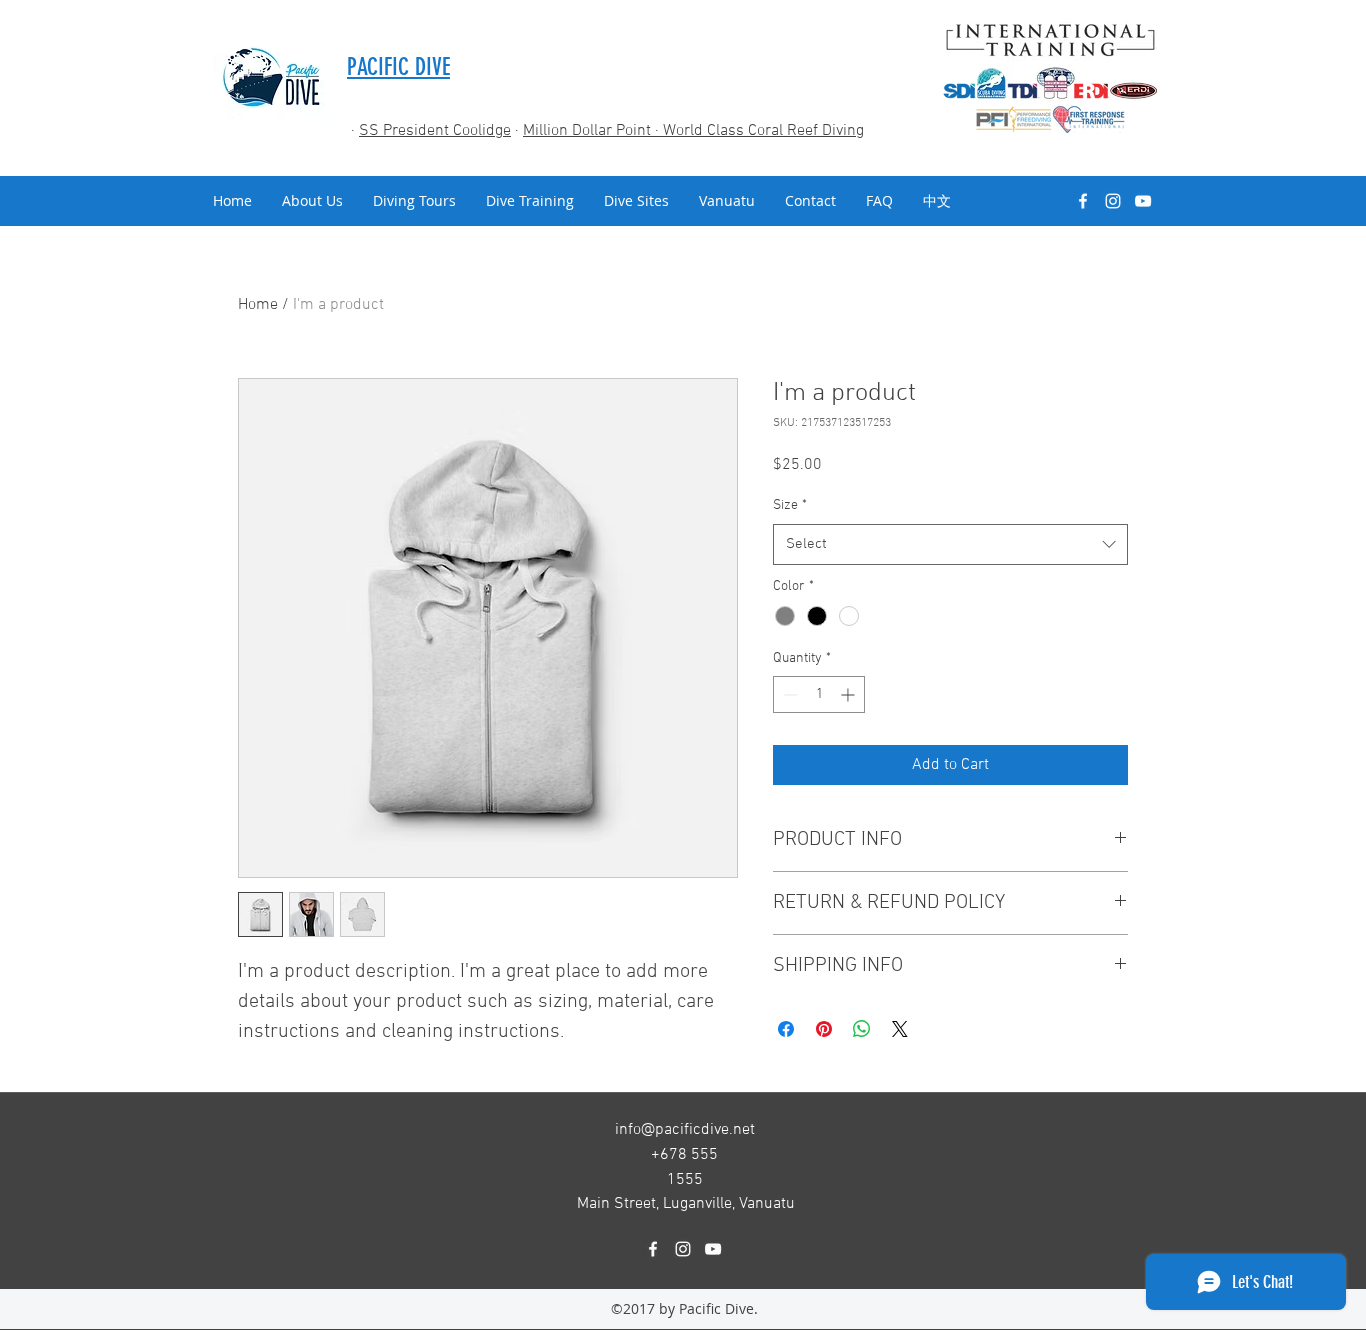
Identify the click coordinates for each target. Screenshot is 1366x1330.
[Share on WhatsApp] (862, 1029)
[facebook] (1083, 201)
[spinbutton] (819, 694)
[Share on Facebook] (786, 1029)
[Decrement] (788, 694)
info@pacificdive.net (685, 1130)
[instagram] (1113, 201)
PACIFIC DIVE (398, 67)
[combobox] (950, 544)
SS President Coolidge (435, 131)
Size (790, 505)
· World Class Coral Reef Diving (759, 131)
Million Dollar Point (589, 131)
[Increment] (849, 694)
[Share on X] (900, 1029)
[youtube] (1143, 201)
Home (258, 305)
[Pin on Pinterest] (824, 1029)
